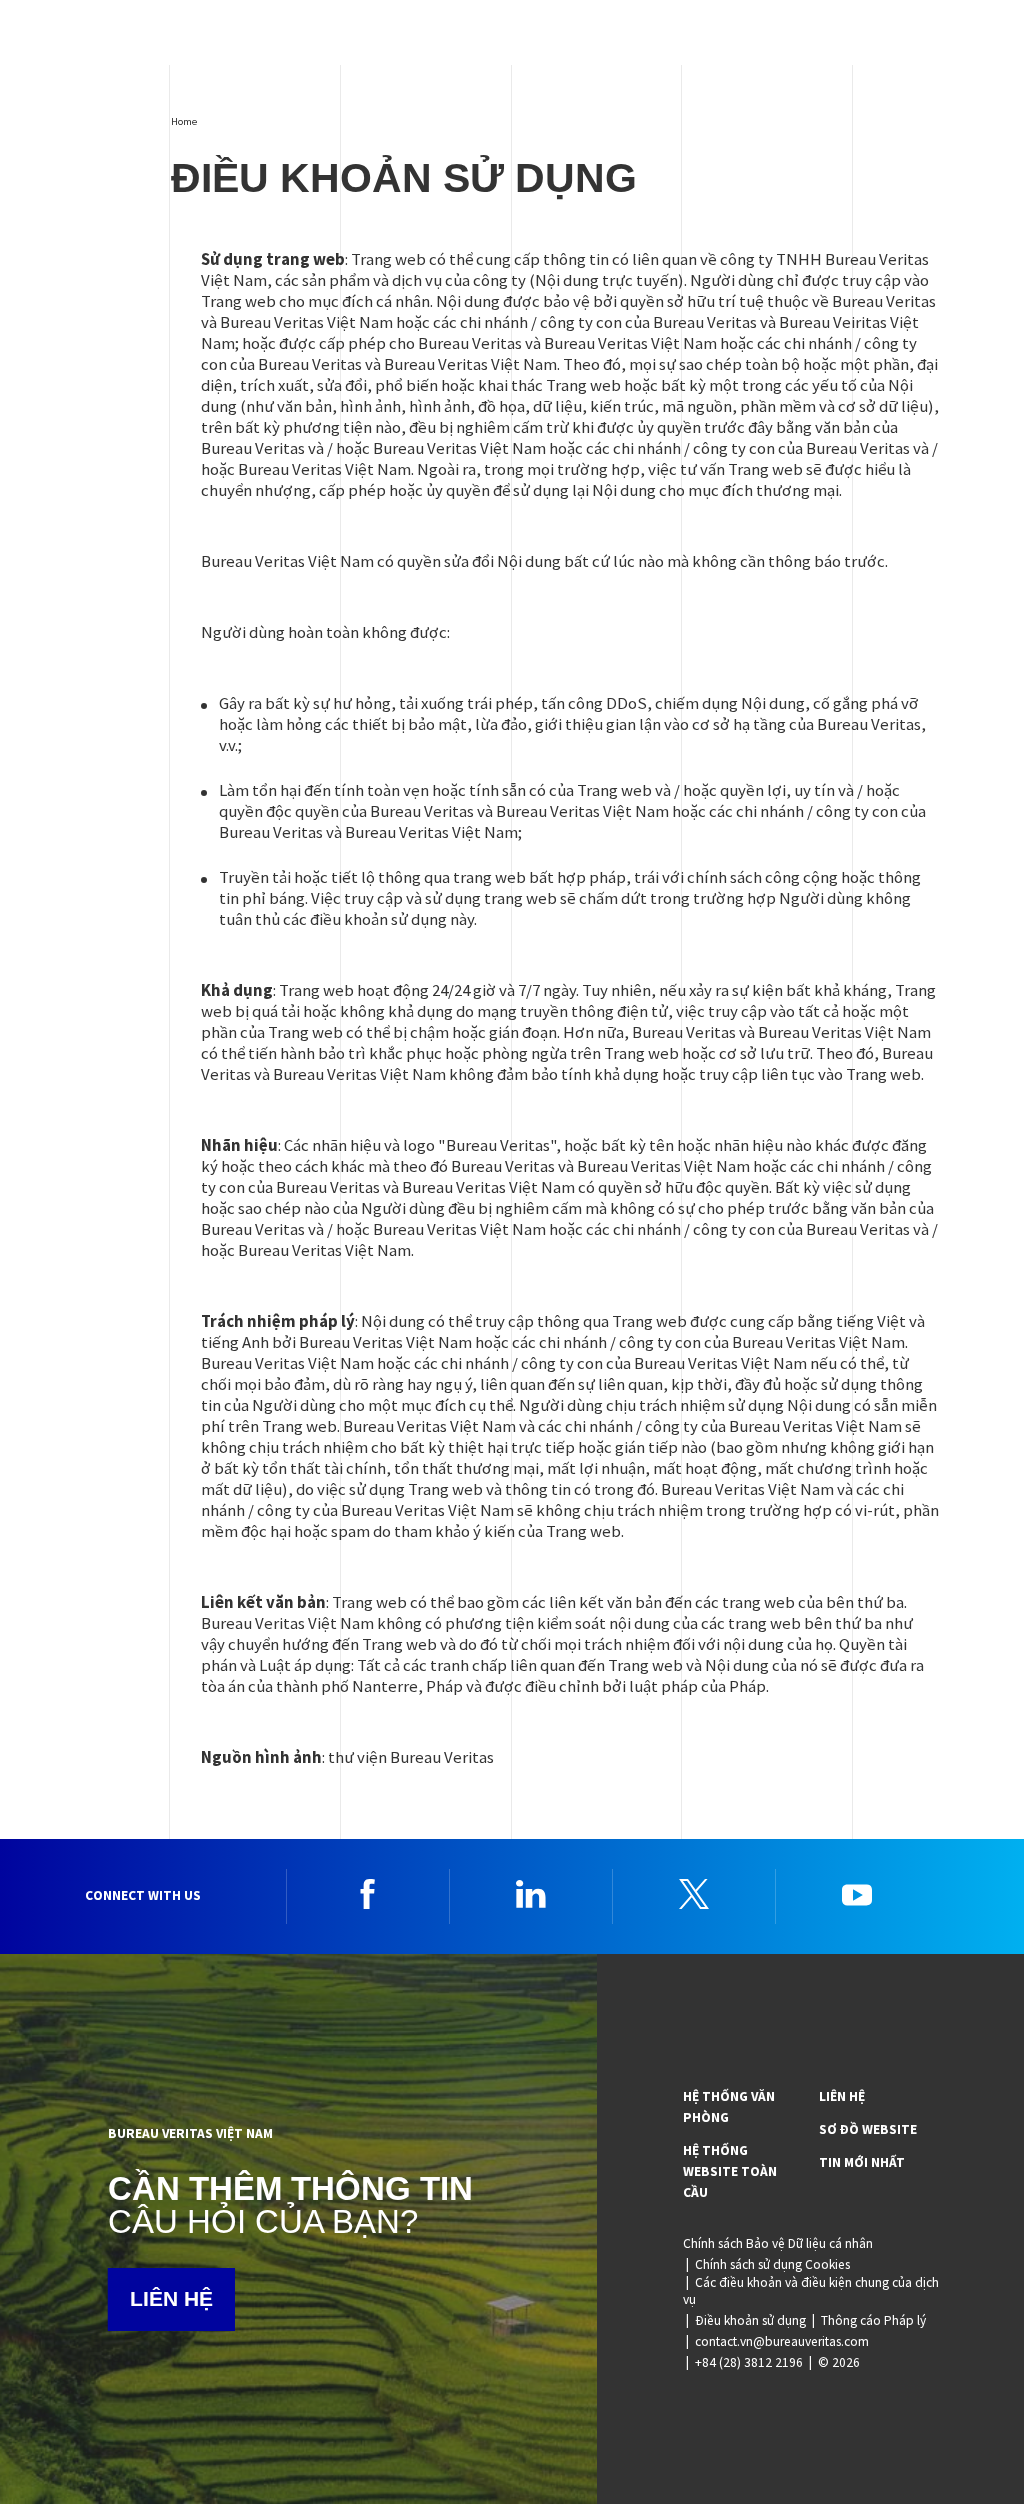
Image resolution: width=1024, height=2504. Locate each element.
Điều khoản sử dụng (750, 2320)
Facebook (368, 1894)
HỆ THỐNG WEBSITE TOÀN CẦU (730, 2171)
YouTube (857, 1894)
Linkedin (531, 1894)
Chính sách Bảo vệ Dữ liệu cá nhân (778, 2243)
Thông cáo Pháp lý (873, 2320)
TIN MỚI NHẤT (862, 2162)
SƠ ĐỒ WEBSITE (868, 2129)
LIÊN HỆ (171, 2298)
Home (184, 121)
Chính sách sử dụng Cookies (772, 2264)
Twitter (694, 1894)
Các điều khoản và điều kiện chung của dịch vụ (811, 2291)
